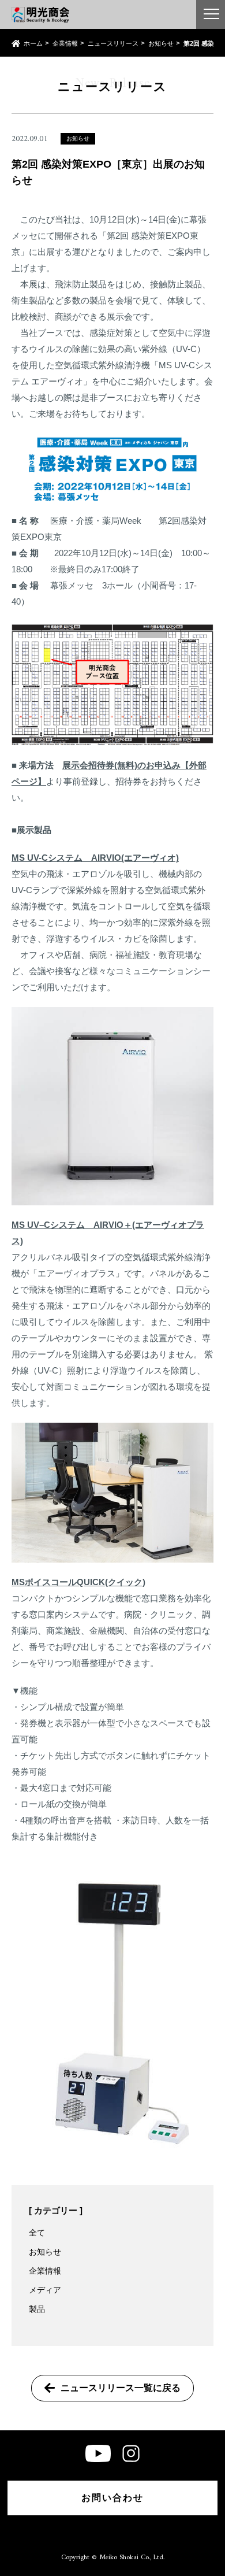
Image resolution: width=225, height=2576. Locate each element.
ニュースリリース (113, 44)
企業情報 (65, 44)
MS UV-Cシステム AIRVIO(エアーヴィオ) (95, 858)
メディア (45, 2290)
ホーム (33, 44)
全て (37, 2233)
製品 (37, 2309)
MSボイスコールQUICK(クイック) (78, 1582)
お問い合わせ (112, 2498)
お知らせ (161, 44)
